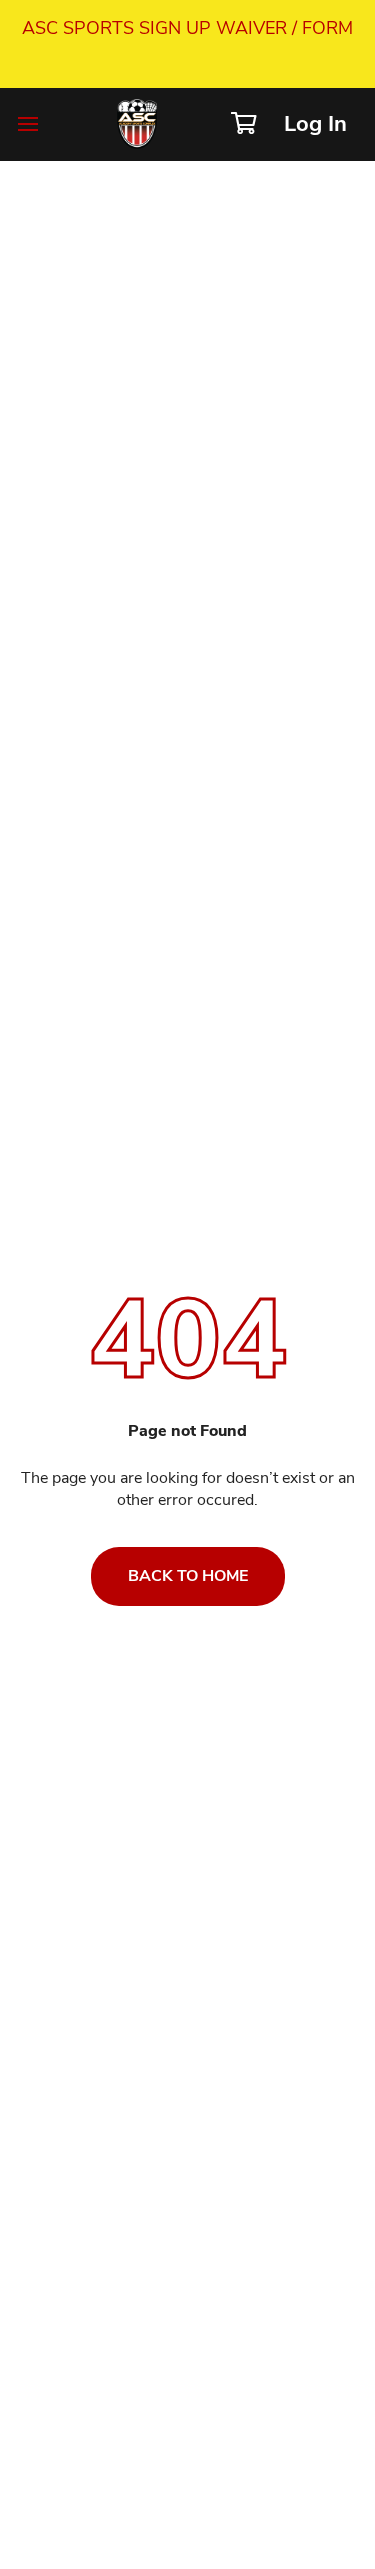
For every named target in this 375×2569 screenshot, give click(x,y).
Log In (315, 124)
